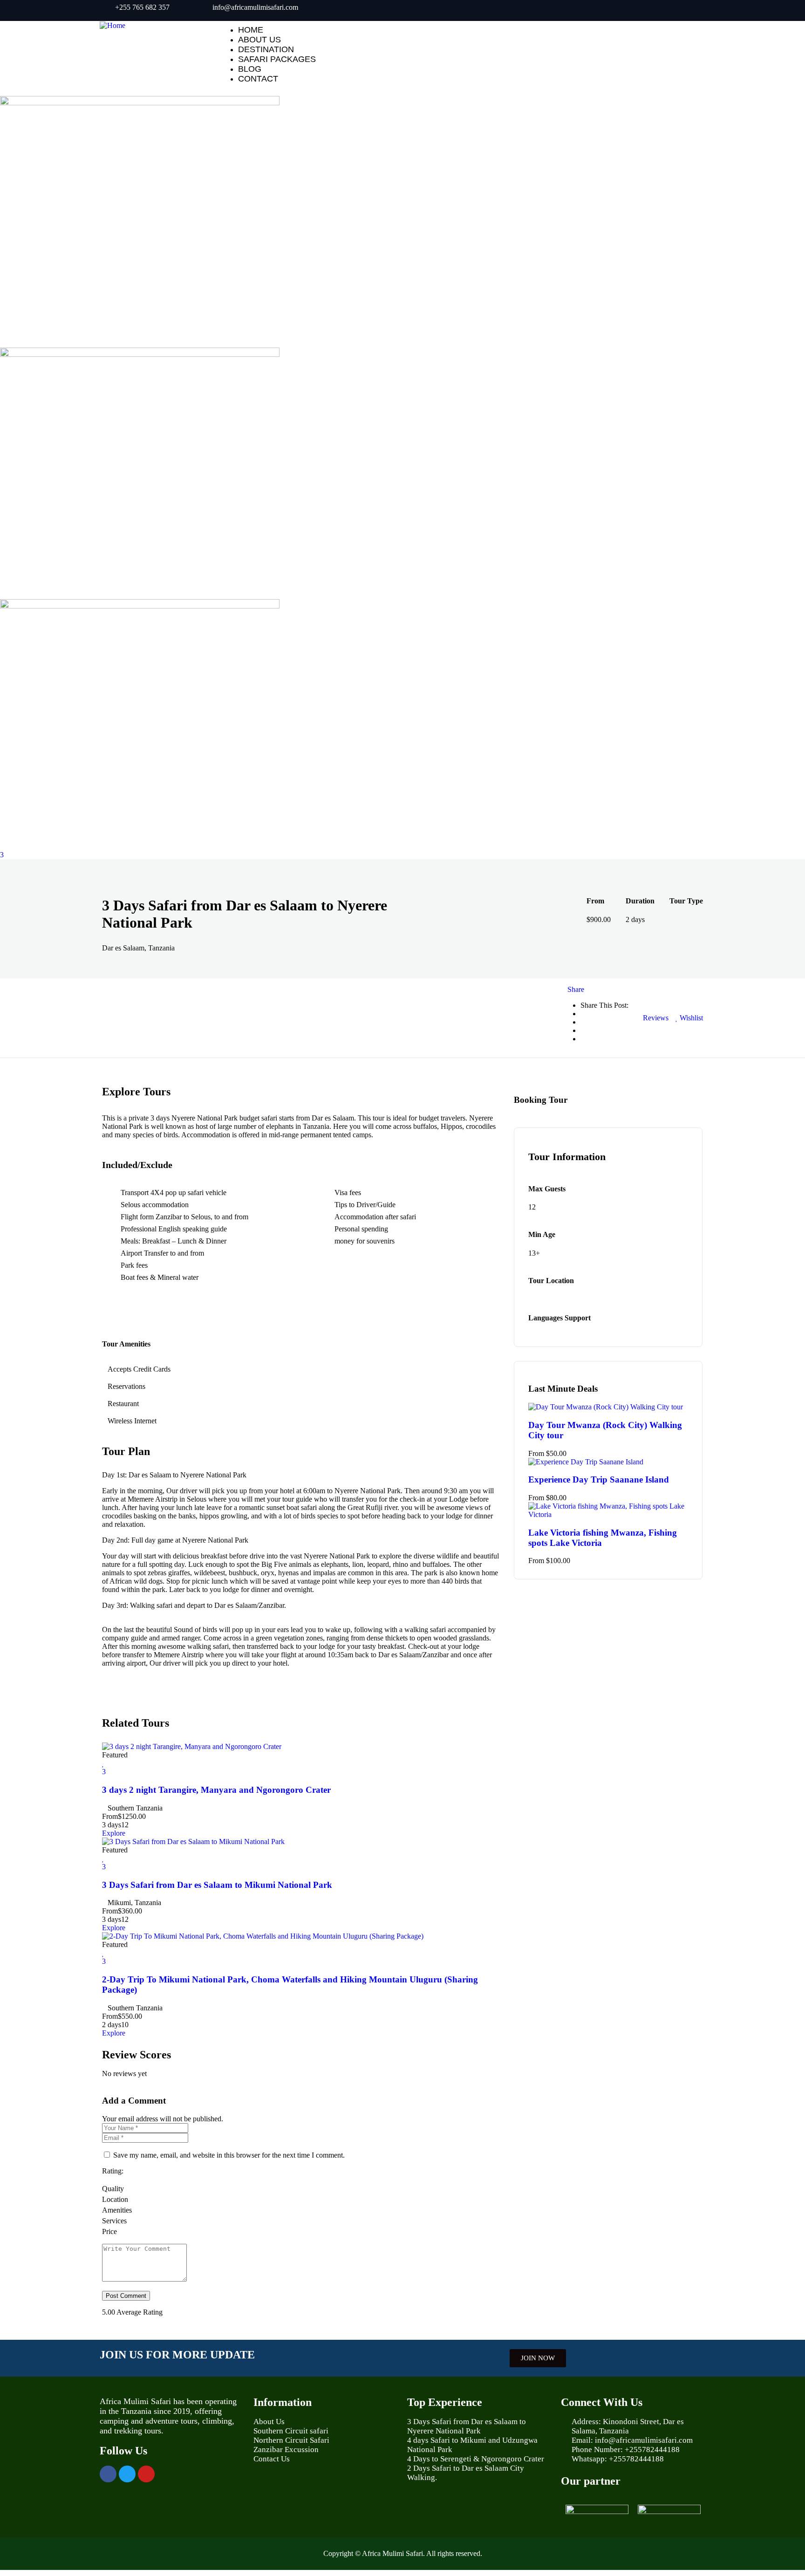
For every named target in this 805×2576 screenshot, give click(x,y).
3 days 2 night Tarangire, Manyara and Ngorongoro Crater (216, 1790)
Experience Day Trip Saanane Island (599, 1479)
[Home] (113, 25)
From (110, 1816)
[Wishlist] (103, 1763)
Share (576, 989)
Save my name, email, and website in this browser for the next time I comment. (229, 2155)
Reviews (655, 1018)
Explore (114, 1833)
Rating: (113, 2171)
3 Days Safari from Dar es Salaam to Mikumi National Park (217, 1885)
